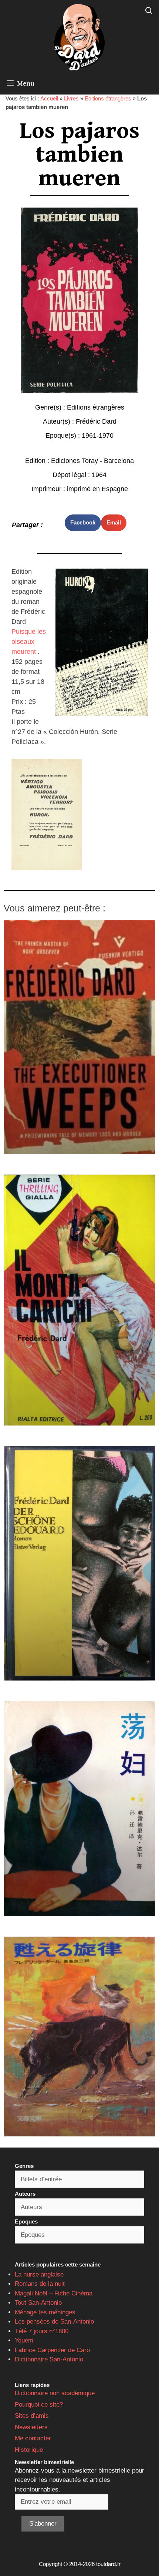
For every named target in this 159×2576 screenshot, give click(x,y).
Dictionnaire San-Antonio (49, 2359)
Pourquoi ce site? (39, 2405)
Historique (29, 2450)
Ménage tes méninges (45, 2312)
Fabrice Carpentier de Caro (52, 2350)
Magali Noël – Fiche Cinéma (54, 2293)
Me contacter (33, 2438)
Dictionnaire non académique (55, 2393)
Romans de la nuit (40, 2284)
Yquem (24, 2340)
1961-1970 (98, 436)
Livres (71, 98)
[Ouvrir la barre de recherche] (149, 11)
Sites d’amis (32, 2416)
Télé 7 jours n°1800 (42, 2331)
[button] (83, 523)
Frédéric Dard (96, 421)
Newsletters (31, 2427)
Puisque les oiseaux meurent (29, 642)
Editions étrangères (108, 98)
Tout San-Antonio (38, 2303)
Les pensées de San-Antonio (54, 2322)
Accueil (49, 98)
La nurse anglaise (39, 2274)
